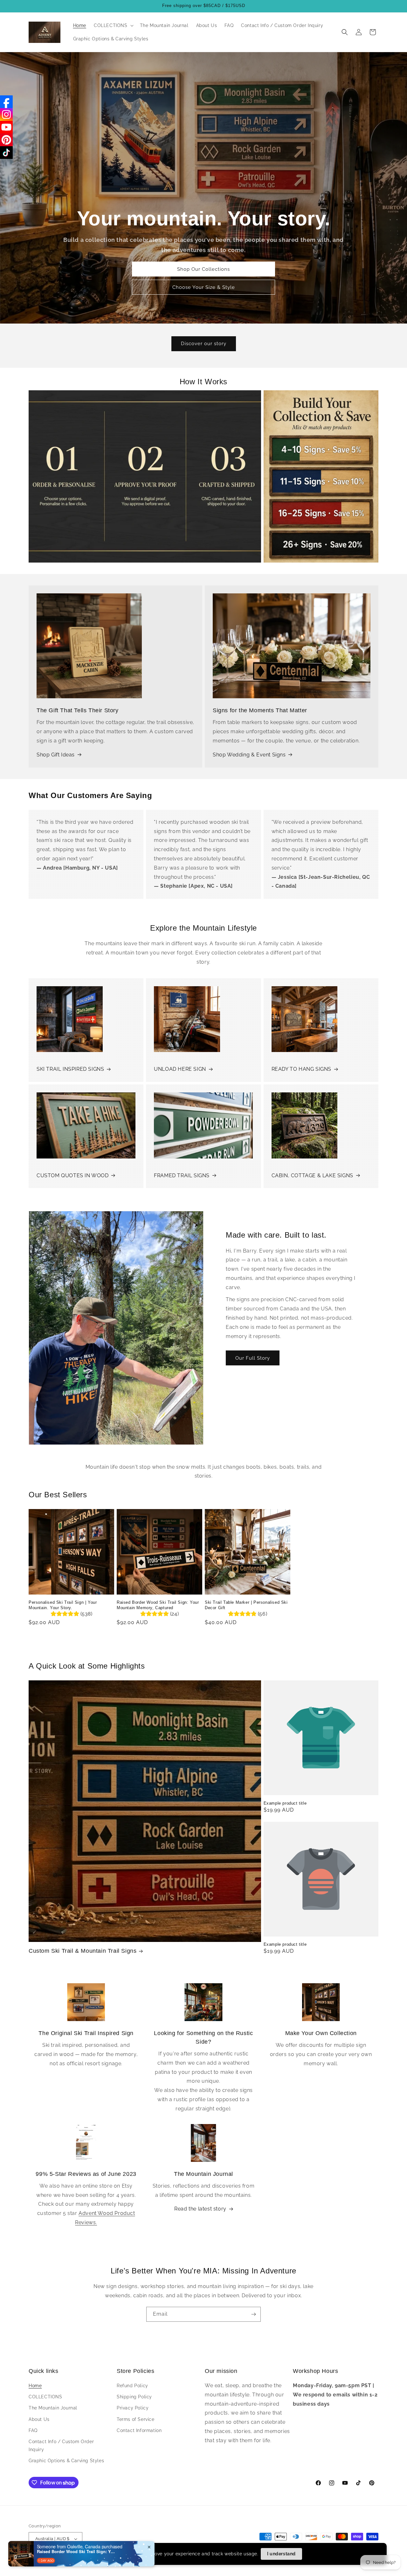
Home (35, 2386)
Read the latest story (200, 2209)
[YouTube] (6, 127)
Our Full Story (253, 1358)
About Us (39, 2419)
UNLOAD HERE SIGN (180, 1069)
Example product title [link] (285, 1803)
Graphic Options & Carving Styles (66, 2461)
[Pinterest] (6, 140)
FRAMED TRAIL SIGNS (182, 1175)
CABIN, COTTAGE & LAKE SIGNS (312, 1175)
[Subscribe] (253, 2314)
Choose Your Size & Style (204, 287)
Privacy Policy (133, 2408)
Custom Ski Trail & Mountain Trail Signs (83, 1951)
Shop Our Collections (203, 269)
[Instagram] (6, 114)
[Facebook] (6, 102)
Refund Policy (132, 2386)
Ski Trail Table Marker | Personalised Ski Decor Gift (246, 1605)
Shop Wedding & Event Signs (249, 755)
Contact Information (139, 2430)
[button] (113, 25)
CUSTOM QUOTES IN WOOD (73, 1175)
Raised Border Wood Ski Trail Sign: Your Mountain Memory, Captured (158, 1605)
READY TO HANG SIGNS (301, 1069)
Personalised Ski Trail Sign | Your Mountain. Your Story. (63, 1605)
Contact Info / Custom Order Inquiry (61, 2446)
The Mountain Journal (53, 2408)
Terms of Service (136, 2419)
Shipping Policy (134, 2397)
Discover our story (204, 344)
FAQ (33, 2430)
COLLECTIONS (45, 2397)
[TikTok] (6, 153)
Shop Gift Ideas (56, 755)
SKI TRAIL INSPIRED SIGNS (70, 1069)
